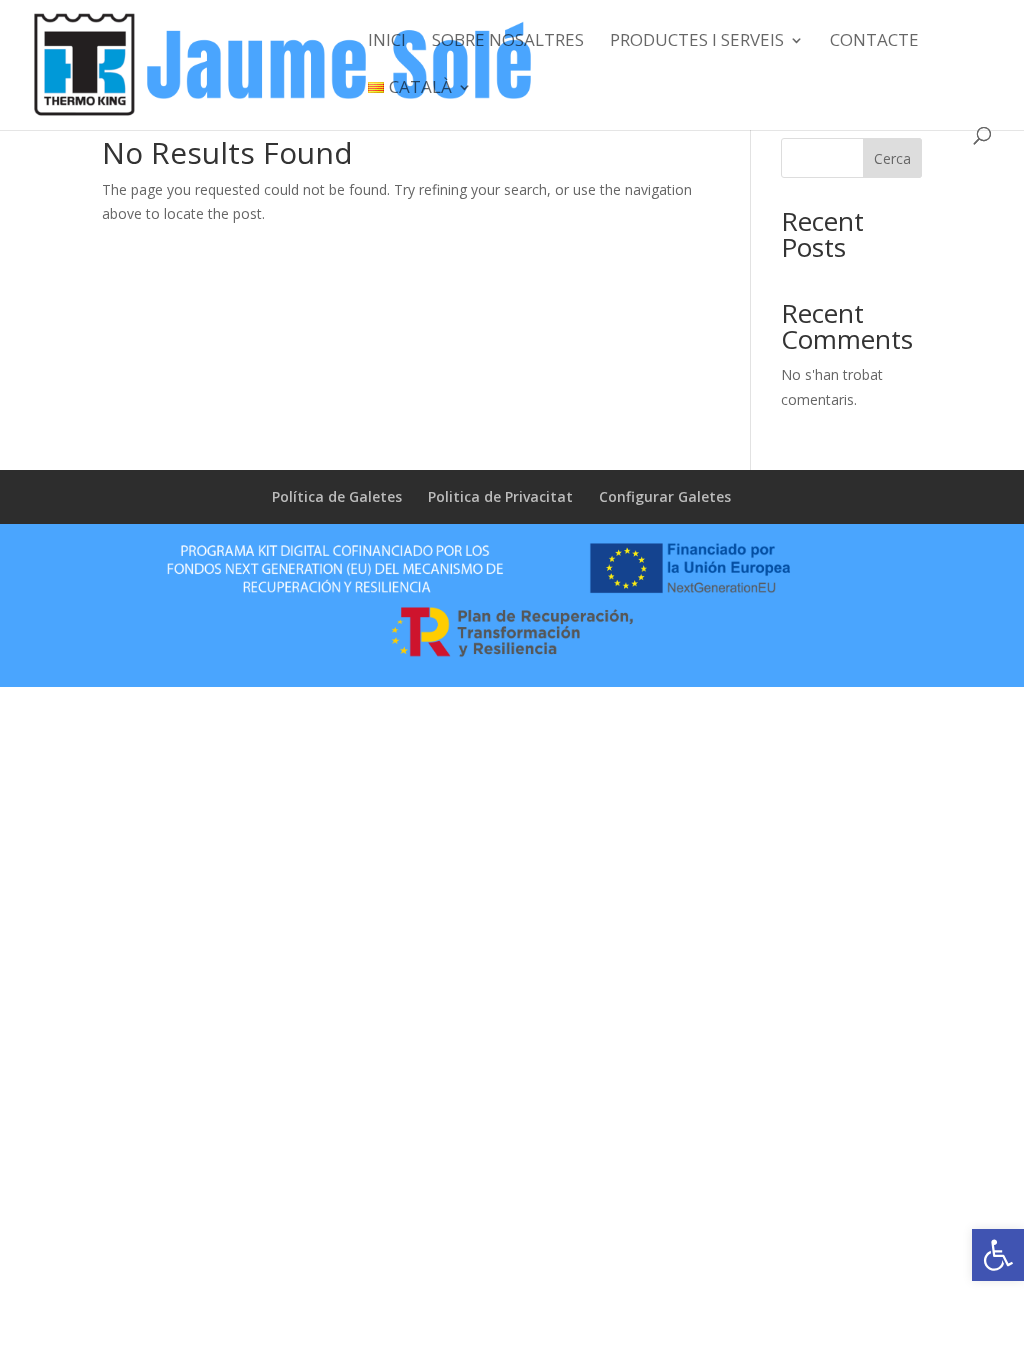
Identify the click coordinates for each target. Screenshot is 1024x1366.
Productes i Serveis (697, 42)
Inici (387, 42)
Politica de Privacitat (500, 496)
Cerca (892, 158)
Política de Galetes (337, 496)
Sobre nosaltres (508, 42)
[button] (998, 1255)
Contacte (874, 42)
